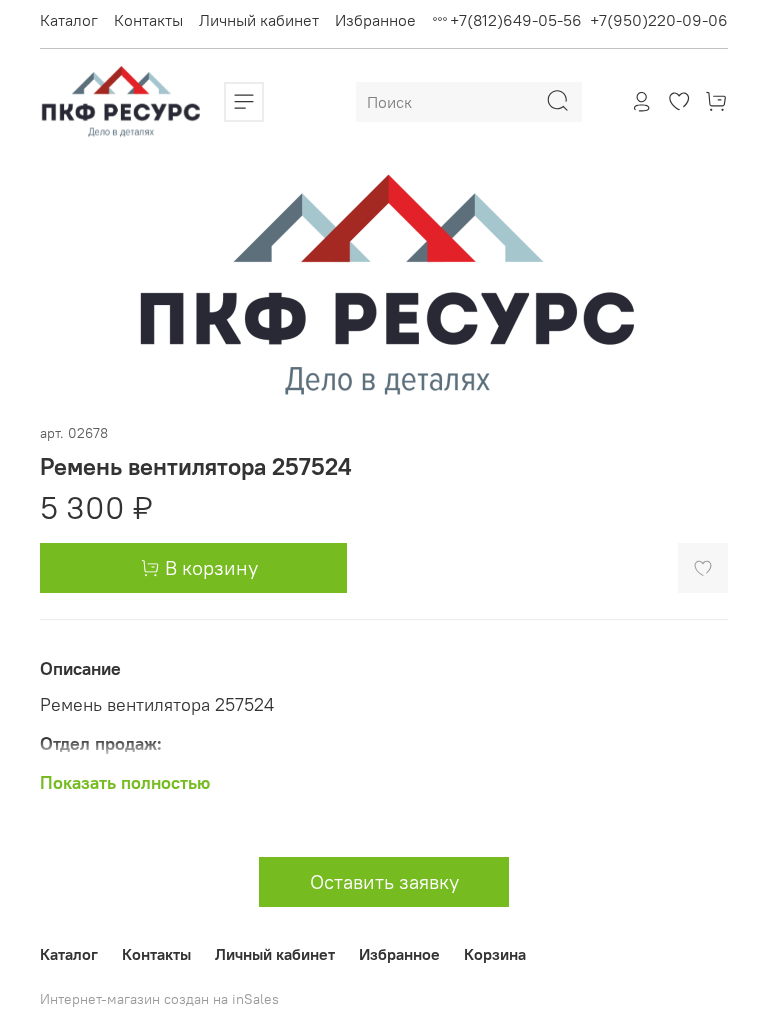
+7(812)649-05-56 (516, 20)
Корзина (495, 954)
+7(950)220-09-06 (659, 20)
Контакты (148, 20)
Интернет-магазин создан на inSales (159, 999)
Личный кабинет (259, 20)
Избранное (375, 20)
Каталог (69, 20)
